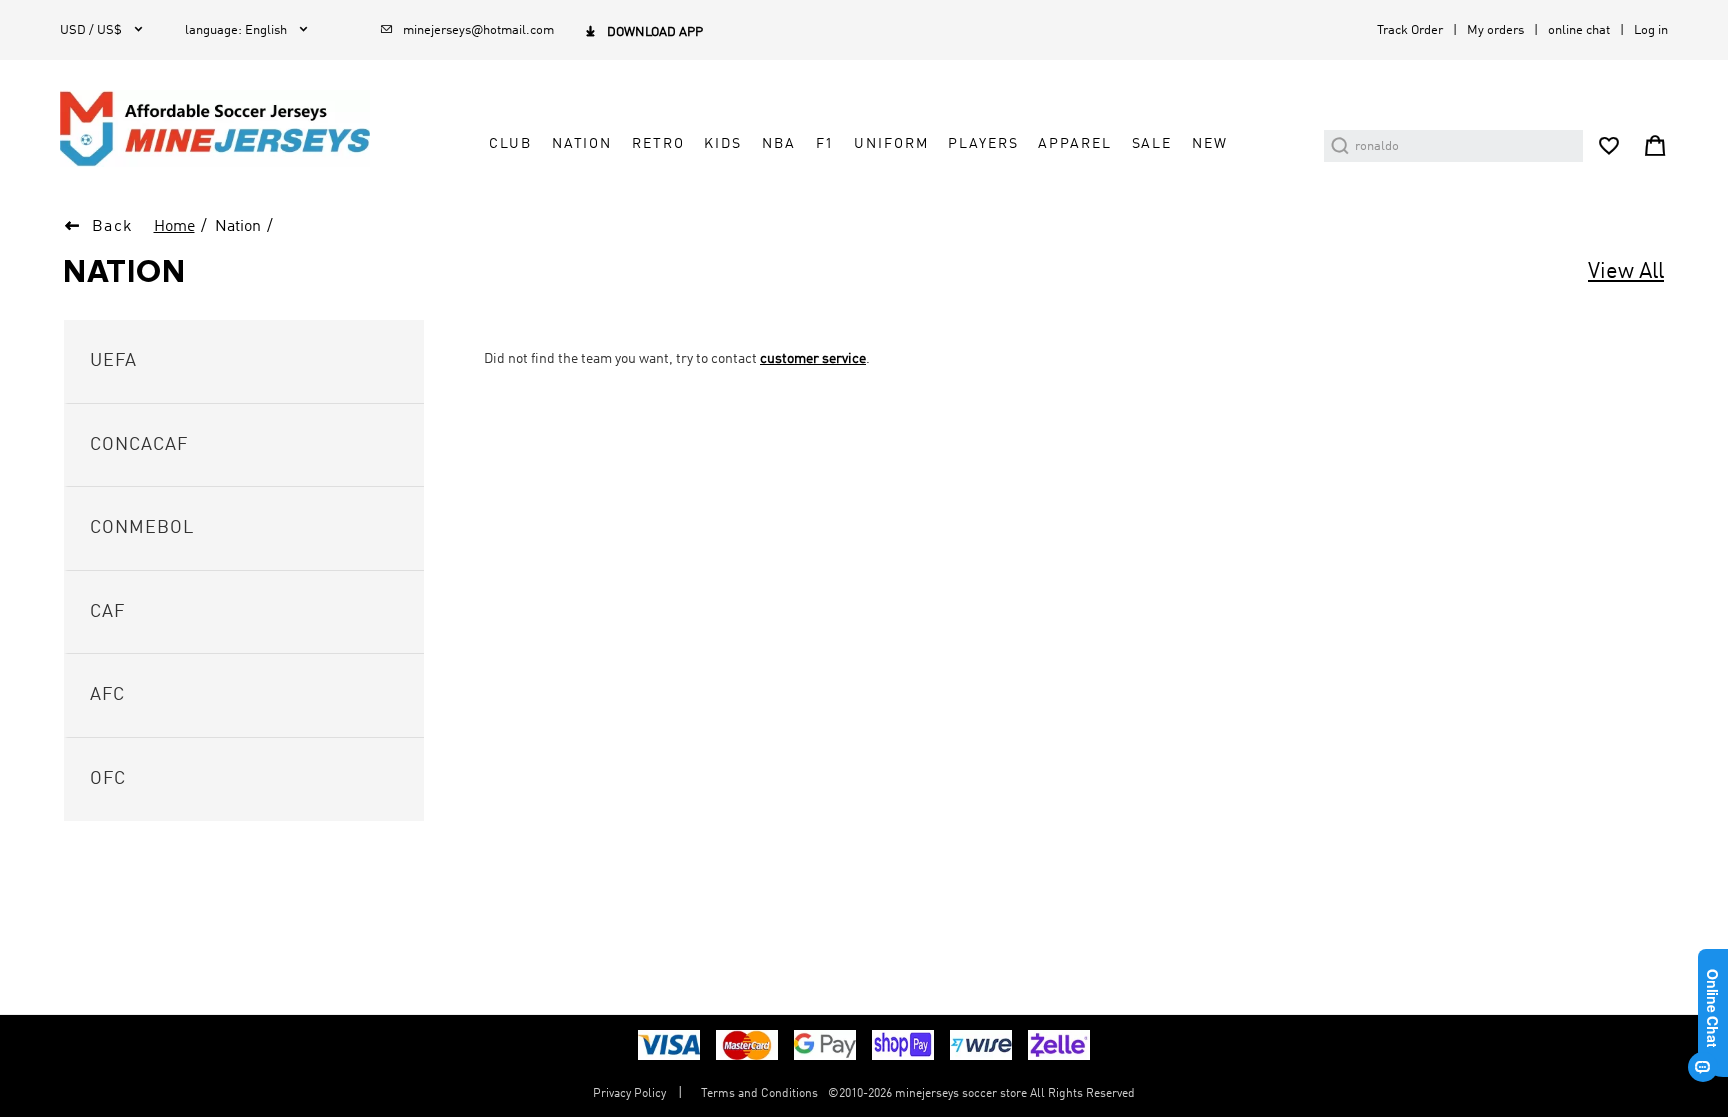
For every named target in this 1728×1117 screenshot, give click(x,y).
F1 (825, 144)
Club (510, 144)
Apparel (1074, 144)
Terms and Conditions (759, 1094)
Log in (1651, 30)
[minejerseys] (226, 128)
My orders (1495, 30)
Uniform (891, 144)
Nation (582, 144)
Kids (722, 144)
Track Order (1410, 30)
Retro (658, 144)
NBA (779, 144)
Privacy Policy (629, 1094)
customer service (813, 359)
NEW (1210, 144)
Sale (1152, 144)
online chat (1579, 30)
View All (1626, 272)
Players (983, 144)
